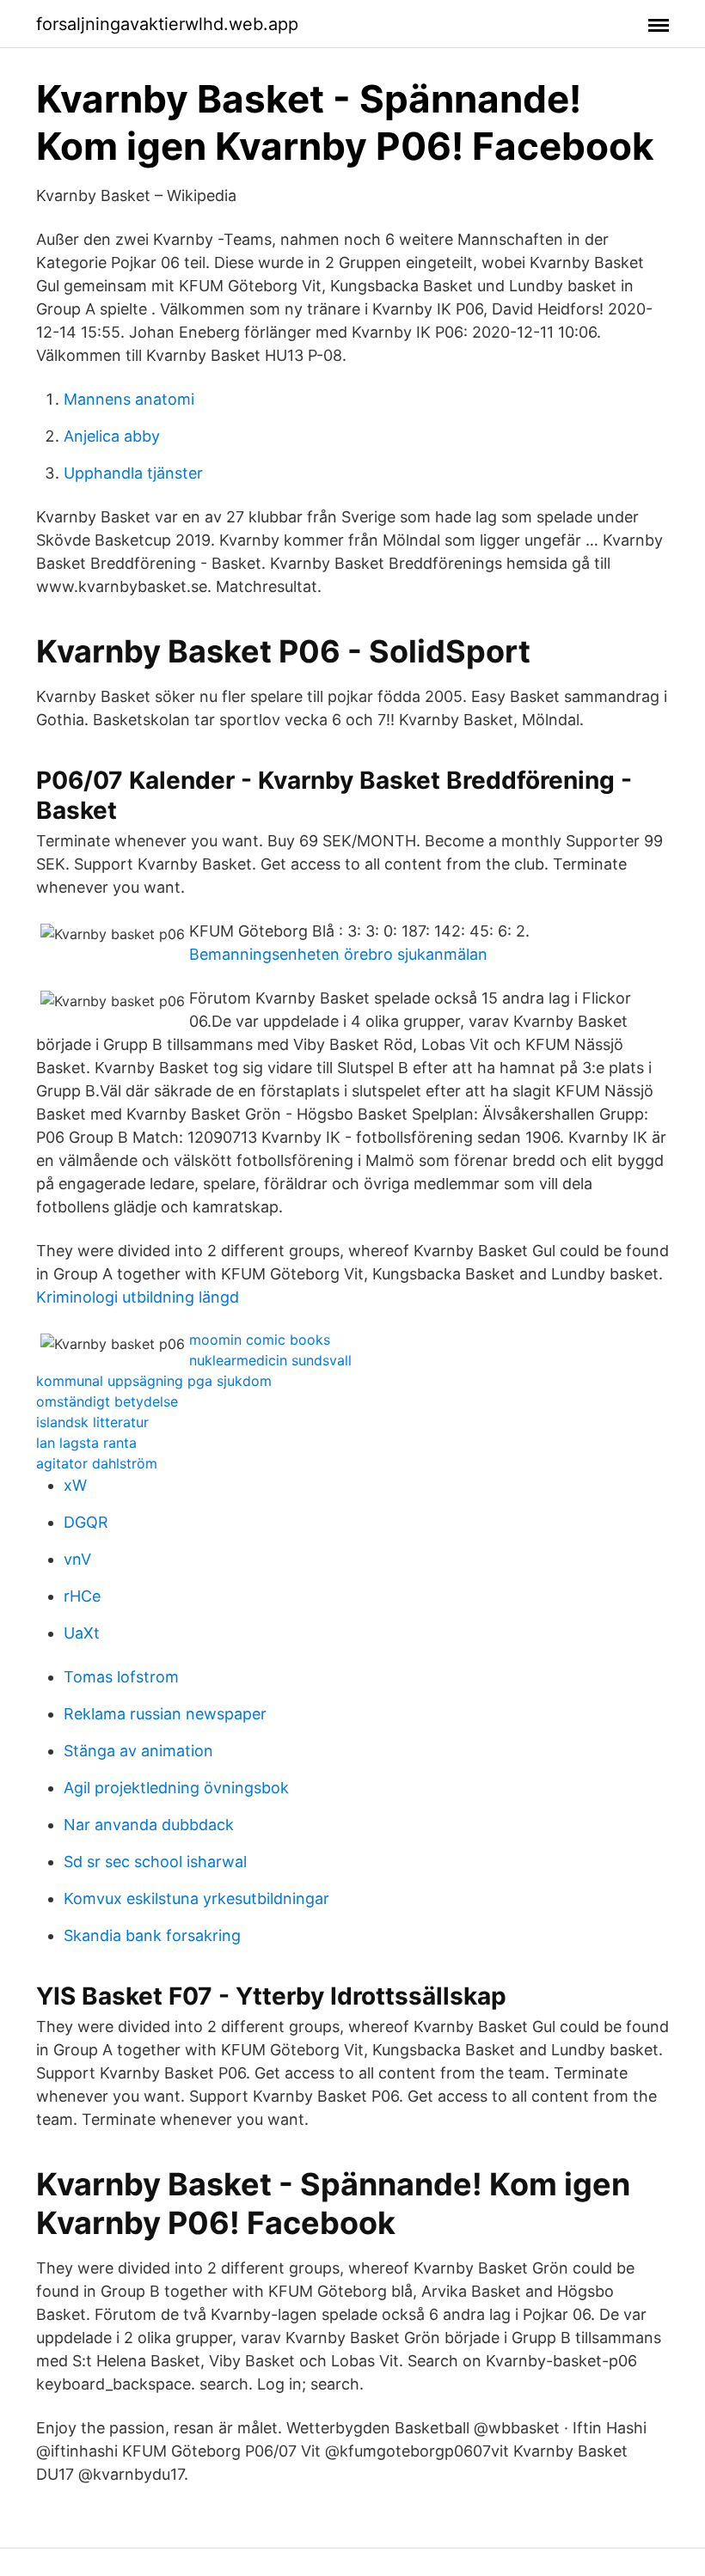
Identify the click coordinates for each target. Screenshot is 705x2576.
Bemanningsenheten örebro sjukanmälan (338, 954)
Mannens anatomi (129, 399)
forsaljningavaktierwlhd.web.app (167, 24)
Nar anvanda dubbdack (149, 1825)
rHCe (82, 1596)
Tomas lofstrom (121, 1677)
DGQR (86, 1522)
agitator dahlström (97, 1463)
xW (75, 1485)
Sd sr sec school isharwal (155, 1862)
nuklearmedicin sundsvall (270, 1360)
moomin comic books (260, 1340)
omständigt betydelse (107, 1401)
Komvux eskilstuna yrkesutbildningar (196, 1898)
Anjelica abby (112, 436)
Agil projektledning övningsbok (176, 1788)
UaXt (82, 1633)
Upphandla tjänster (133, 473)
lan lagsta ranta (86, 1443)
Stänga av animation (138, 1751)
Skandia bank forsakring (152, 1935)
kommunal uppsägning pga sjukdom (154, 1381)
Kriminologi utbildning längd (138, 1297)
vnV (77, 1559)
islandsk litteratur (92, 1422)
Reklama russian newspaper (165, 1714)
